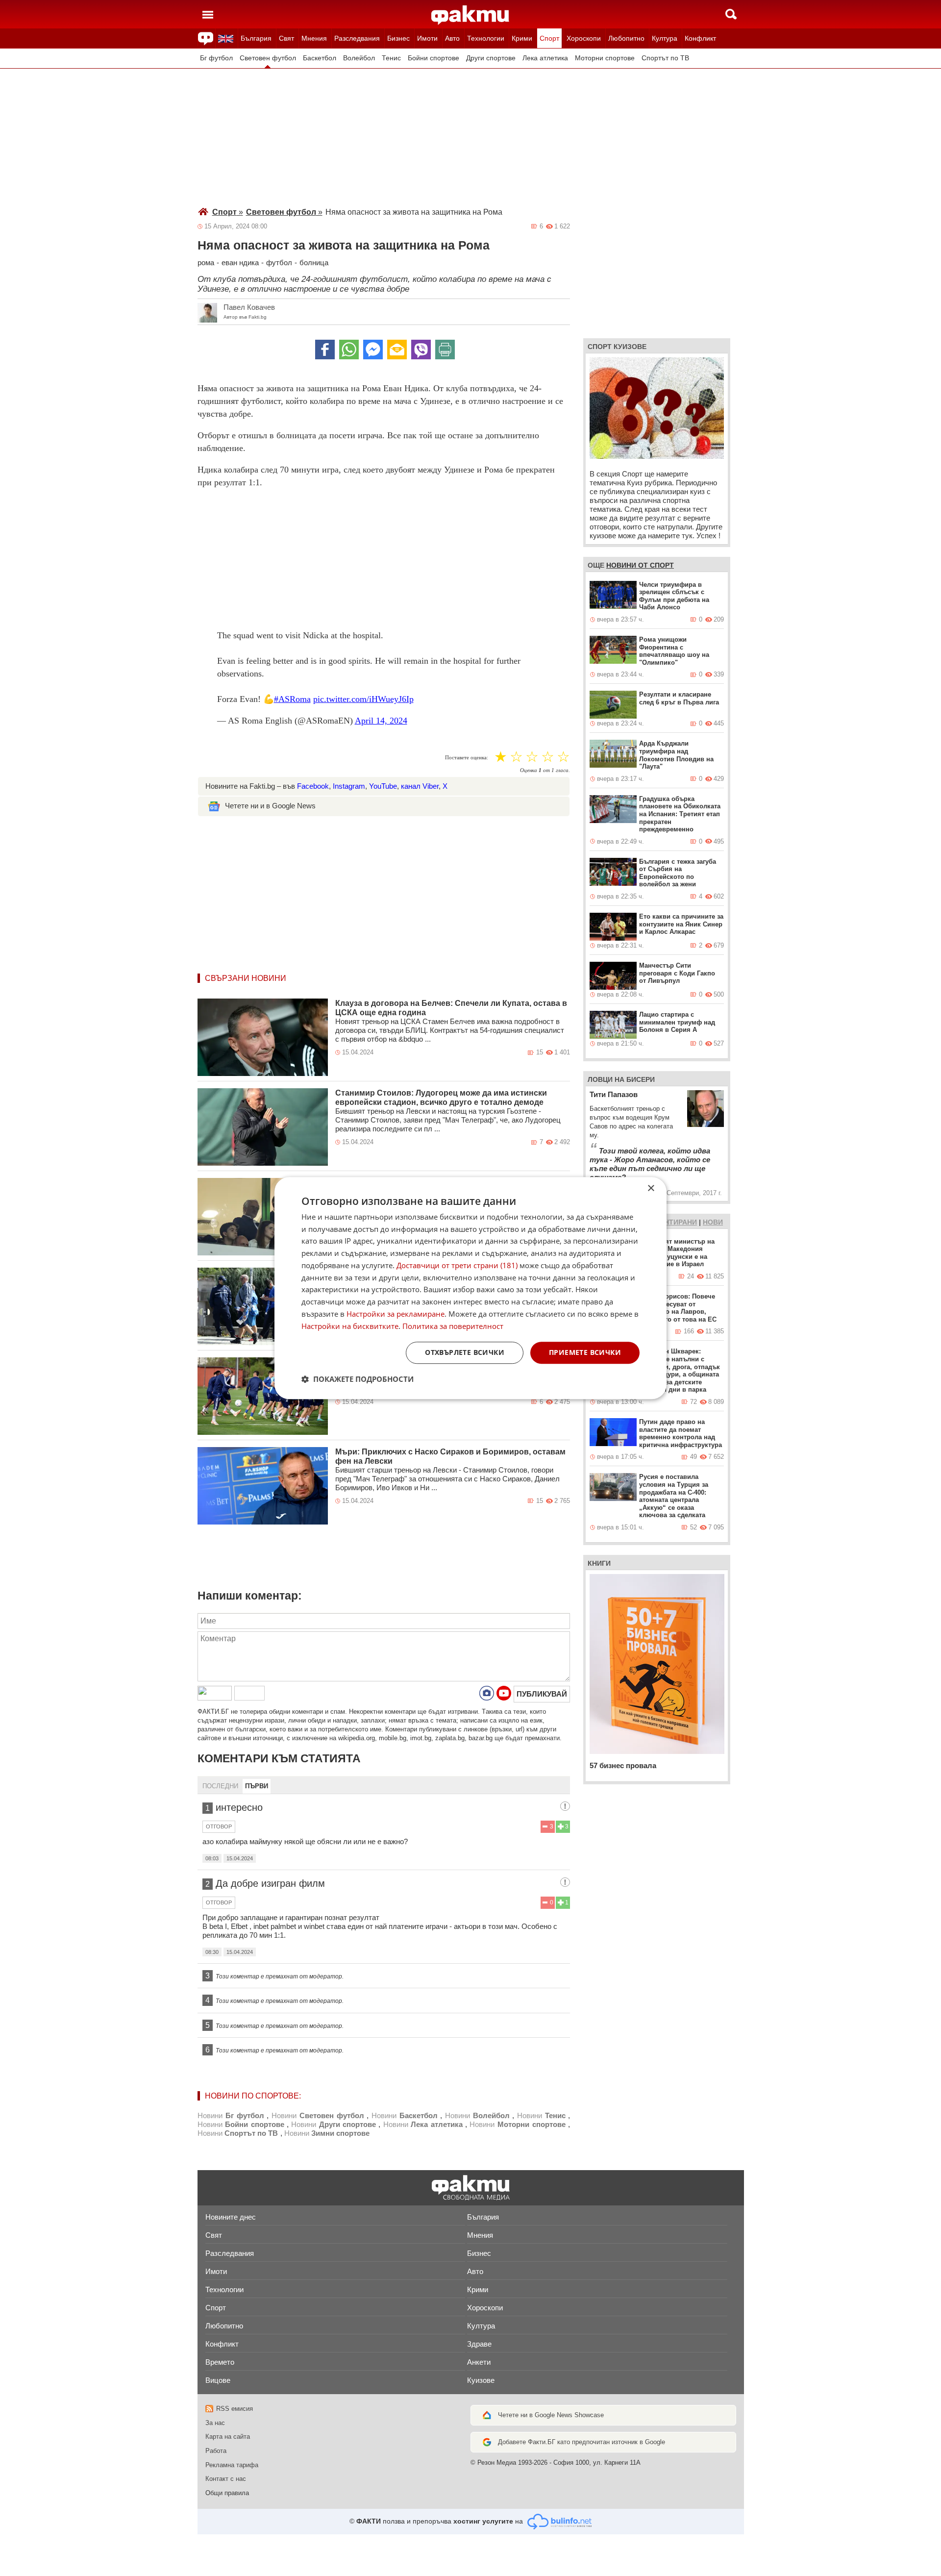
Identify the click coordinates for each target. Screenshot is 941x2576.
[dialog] (470, 1288)
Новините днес (231, 2217)
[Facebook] (325, 350)
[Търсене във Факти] (731, 14)
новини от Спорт (640, 565)
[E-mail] (397, 350)
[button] (358, 1379)
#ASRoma (292, 699)
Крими (522, 38)
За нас (215, 2423)
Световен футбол (268, 58)
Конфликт (700, 38)
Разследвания (357, 38)
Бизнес (398, 38)
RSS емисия (235, 2409)
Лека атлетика (545, 58)
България (256, 38)
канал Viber (420, 786)
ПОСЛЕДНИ (220, 1786)
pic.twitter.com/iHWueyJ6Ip (363, 699)
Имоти (427, 38)
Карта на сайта (228, 2437)
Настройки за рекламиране (396, 1314)
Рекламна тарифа (232, 2465)
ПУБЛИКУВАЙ (542, 1694)
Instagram (349, 786)
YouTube (383, 786)
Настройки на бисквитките (350, 1326)
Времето (220, 2362)
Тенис (391, 58)
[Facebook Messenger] (373, 350)
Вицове (218, 2380)
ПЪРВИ (257, 1786)
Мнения (314, 38)
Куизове (481, 2380)
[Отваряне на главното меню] (208, 14)
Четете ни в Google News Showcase (551, 2415)
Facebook (313, 786)
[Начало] (470, 15)
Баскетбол (320, 58)
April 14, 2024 (381, 721)
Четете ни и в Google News (270, 806)
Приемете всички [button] (585, 1353)
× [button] (651, 1188)
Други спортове (491, 58)
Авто (452, 38)
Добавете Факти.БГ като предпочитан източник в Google (582, 2442)
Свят (286, 38)
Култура (665, 38)
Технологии (486, 38)
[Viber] (421, 350)
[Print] (445, 350)
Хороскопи (584, 38)
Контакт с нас (226, 2479)
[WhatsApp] (349, 350)
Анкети (479, 2362)
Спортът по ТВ (665, 58)
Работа (216, 2451)
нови (713, 1222)
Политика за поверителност (453, 1326)
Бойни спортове (433, 58)
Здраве (479, 2344)
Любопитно (626, 38)
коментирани (670, 1222)
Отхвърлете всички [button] (465, 1353)
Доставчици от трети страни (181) (457, 1265)
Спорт (549, 38)
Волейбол (359, 58)
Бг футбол (216, 58)
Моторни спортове (605, 58)
